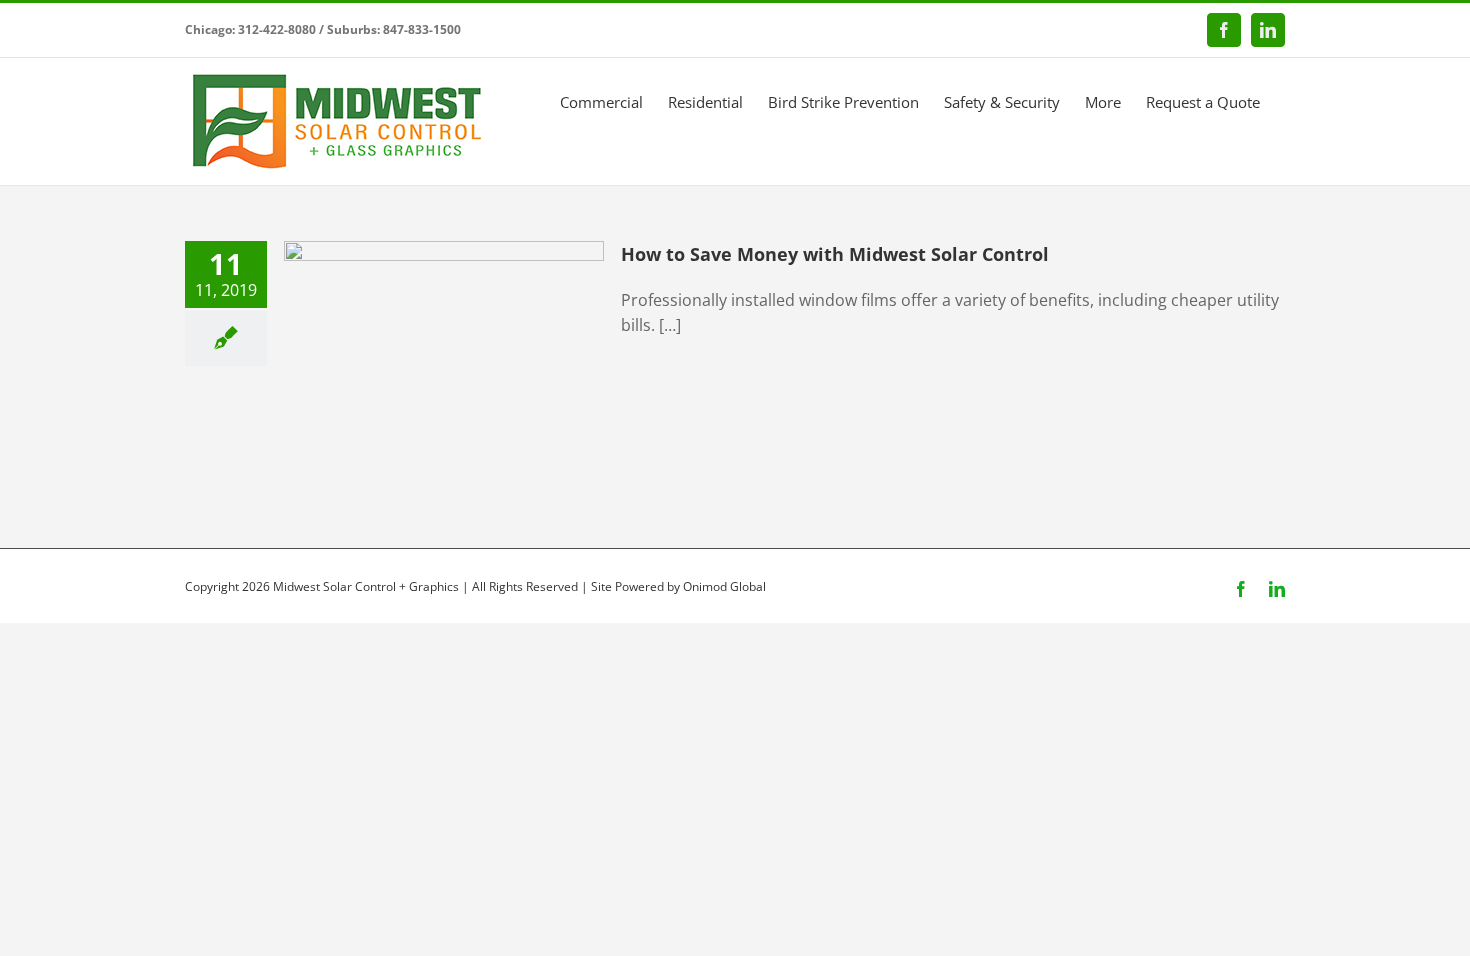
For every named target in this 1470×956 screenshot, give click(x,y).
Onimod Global (724, 586)
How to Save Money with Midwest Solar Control (835, 254)
